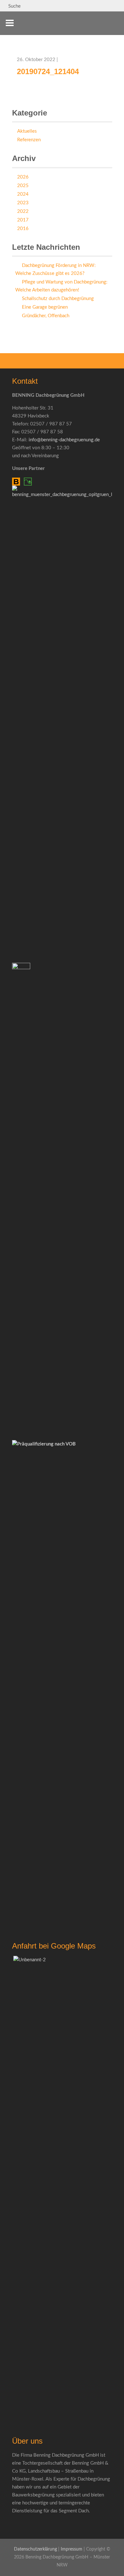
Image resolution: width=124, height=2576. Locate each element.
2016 (23, 229)
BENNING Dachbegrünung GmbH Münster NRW (102, 27)
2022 (23, 211)
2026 (23, 177)
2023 (23, 203)
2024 (23, 194)
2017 (23, 220)
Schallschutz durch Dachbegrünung (58, 299)
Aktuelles (27, 131)
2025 (23, 186)
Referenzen (29, 140)
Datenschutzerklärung (35, 2549)
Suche (14, 6)
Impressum (72, 2549)
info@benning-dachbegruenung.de (64, 440)
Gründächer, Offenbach (46, 316)
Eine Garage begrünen (45, 307)
